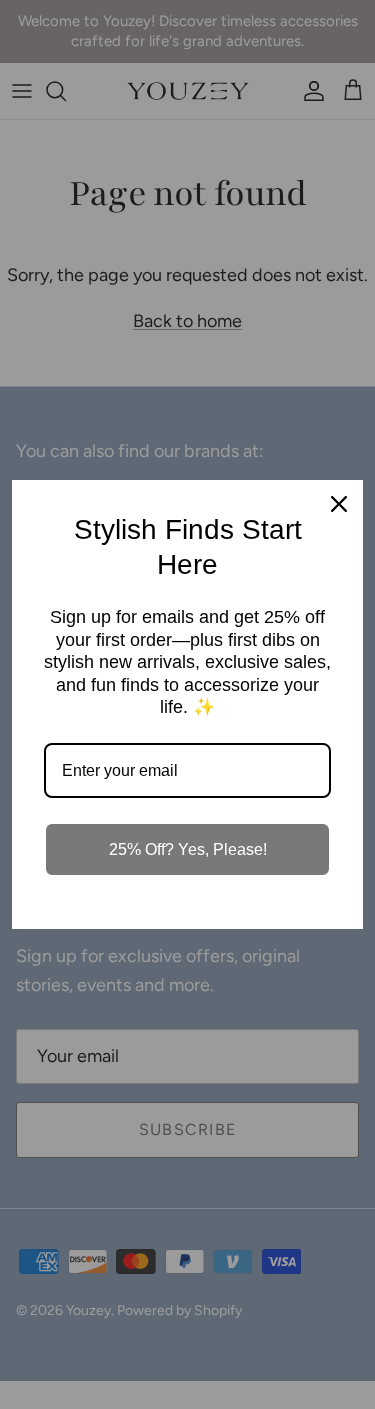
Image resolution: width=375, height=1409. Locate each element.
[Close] (339, 504)
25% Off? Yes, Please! (188, 849)
